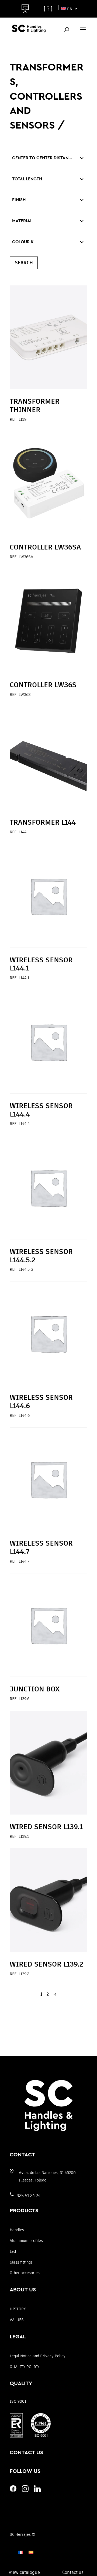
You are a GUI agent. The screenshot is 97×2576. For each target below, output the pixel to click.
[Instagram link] (25, 2491)
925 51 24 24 (29, 2196)
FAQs (49, 9)
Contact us (73, 2572)
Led (13, 2251)
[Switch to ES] (31, 2552)
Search (24, 263)
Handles (17, 2230)
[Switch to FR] (21, 2552)
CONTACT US (26, 2453)
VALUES (17, 2320)
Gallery (27, 9)
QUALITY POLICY (25, 2367)
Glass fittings (21, 2262)
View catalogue (24, 2572)
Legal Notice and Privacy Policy (38, 2356)
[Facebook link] (13, 2490)
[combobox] (43, 158)
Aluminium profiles (26, 2241)
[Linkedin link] (37, 2491)
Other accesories (25, 2273)
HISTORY (18, 2309)
